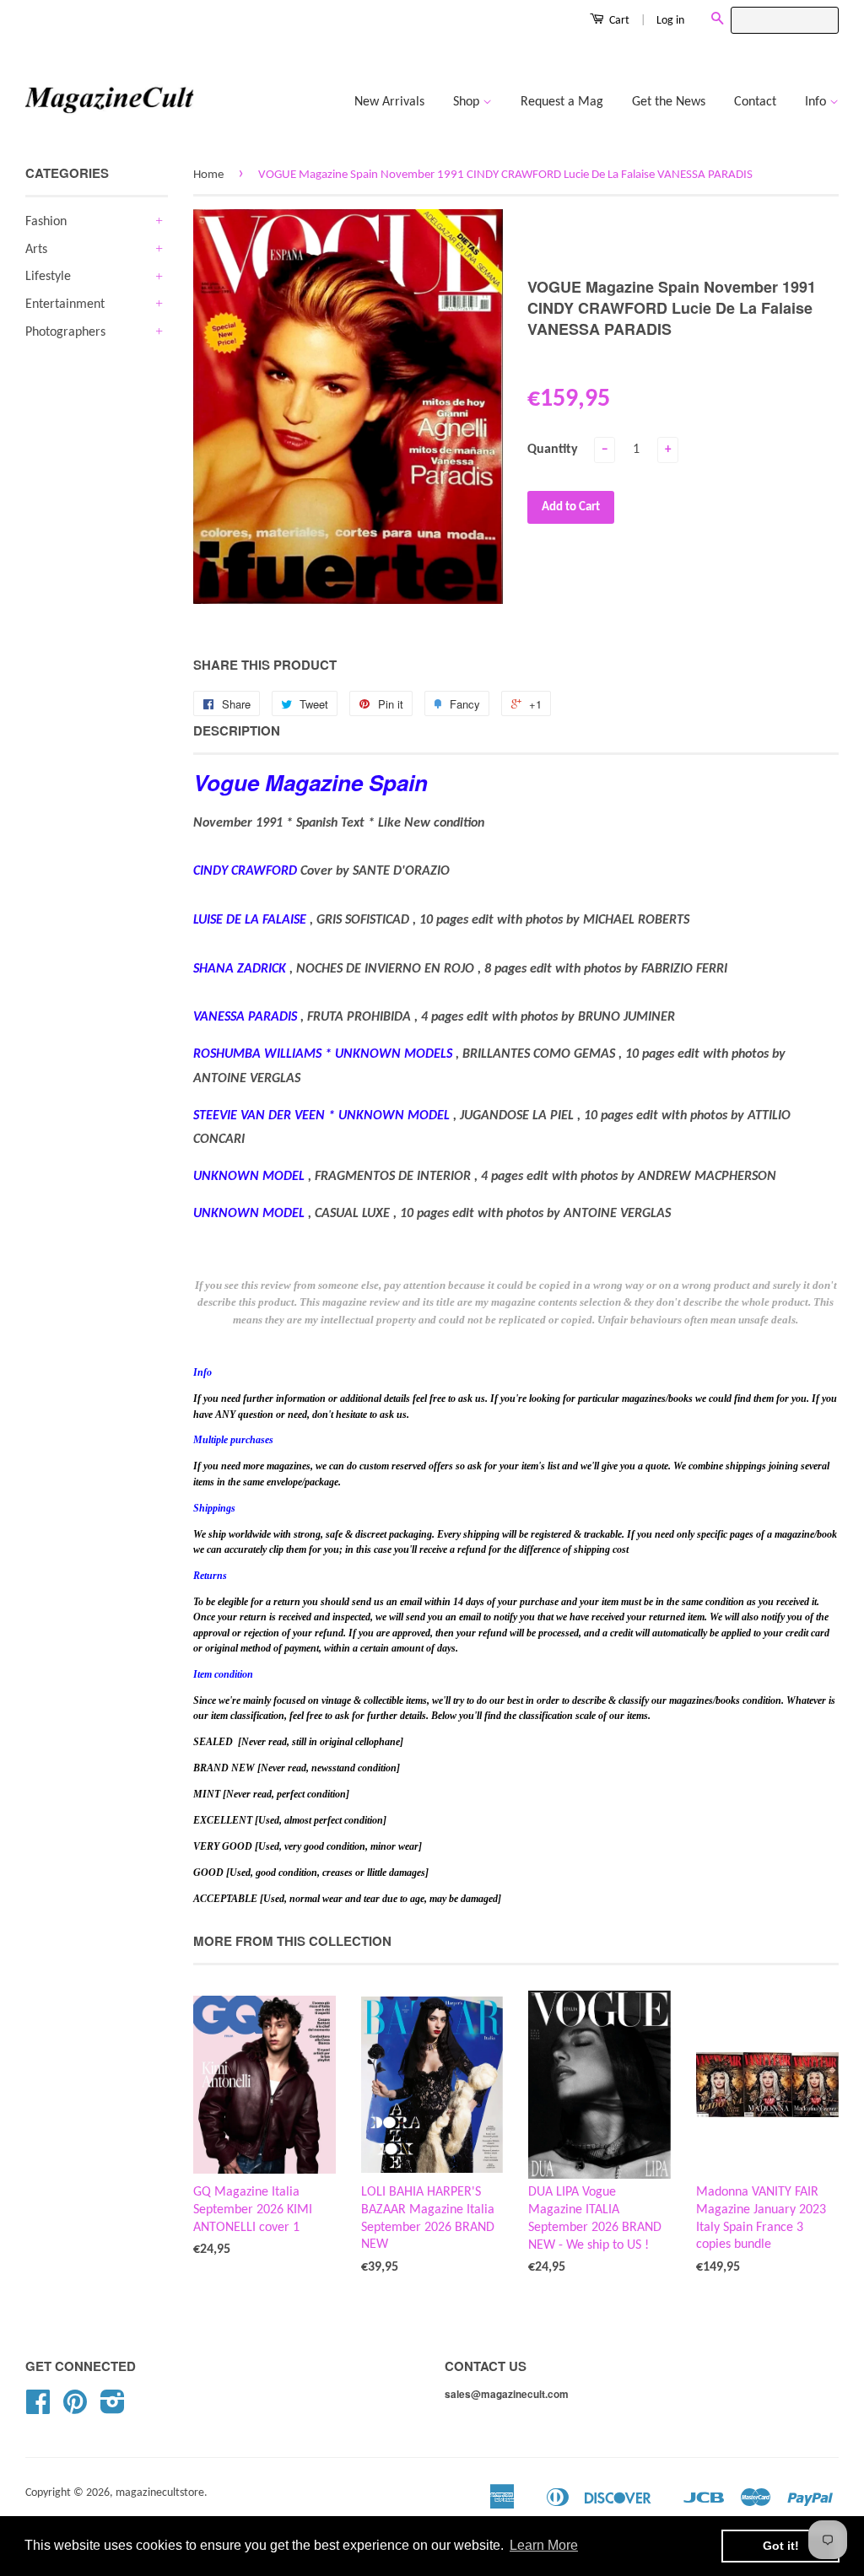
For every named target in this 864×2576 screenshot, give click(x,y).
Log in (670, 21)
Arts (36, 250)
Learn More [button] (544, 2545)
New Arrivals (389, 102)
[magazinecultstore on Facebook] (38, 2409)
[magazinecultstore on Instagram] (113, 2409)
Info (817, 102)
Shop (468, 102)
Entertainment (65, 304)
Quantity (553, 450)
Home (208, 175)
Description (237, 731)
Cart (618, 21)
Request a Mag (562, 102)
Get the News (669, 102)
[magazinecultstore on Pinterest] (75, 2409)
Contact (755, 102)
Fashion (46, 222)
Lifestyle (48, 277)
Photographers (65, 332)
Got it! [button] (781, 2546)
